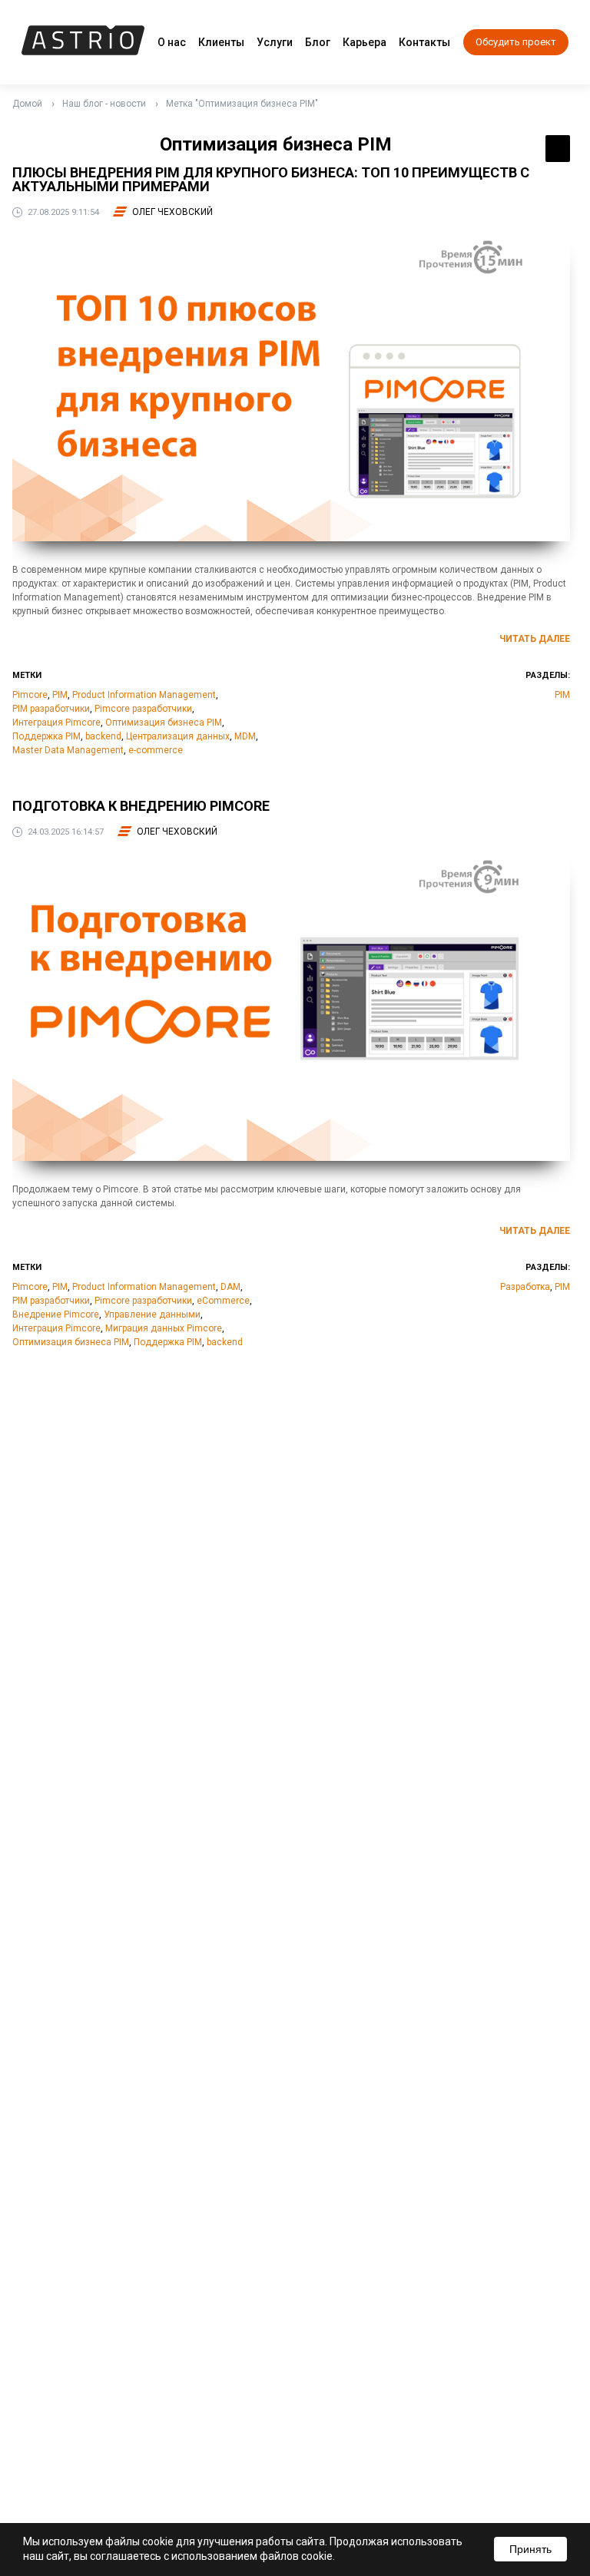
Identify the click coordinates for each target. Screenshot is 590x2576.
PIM (60, 695)
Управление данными (152, 1314)
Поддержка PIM (46, 736)
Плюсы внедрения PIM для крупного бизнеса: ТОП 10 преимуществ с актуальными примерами (271, 179)
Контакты (424, 42)
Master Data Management (68, 750)
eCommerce (223, 1301)
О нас (172, 42)
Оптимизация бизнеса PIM (164, 723)
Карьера (365, 42)
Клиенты (221, 42)
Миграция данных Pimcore (164, 1328)
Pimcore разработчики (143, 709)
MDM (245, 736)
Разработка (525, 1287)
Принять (530, 2549)
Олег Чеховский (172, 212)
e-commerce (156, 750)
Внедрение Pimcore (56, 1314)
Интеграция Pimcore (56, 723)
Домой (27, 104)
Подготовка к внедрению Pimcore (141, 806)
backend (103, 736)
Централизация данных (178, 736)
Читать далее (535, 639)
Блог (318, 42)
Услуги (275, 42)
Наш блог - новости (104, 104)
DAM (230, 1287)
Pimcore (30, 695)
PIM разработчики (51, 709)
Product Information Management (144, 695)
